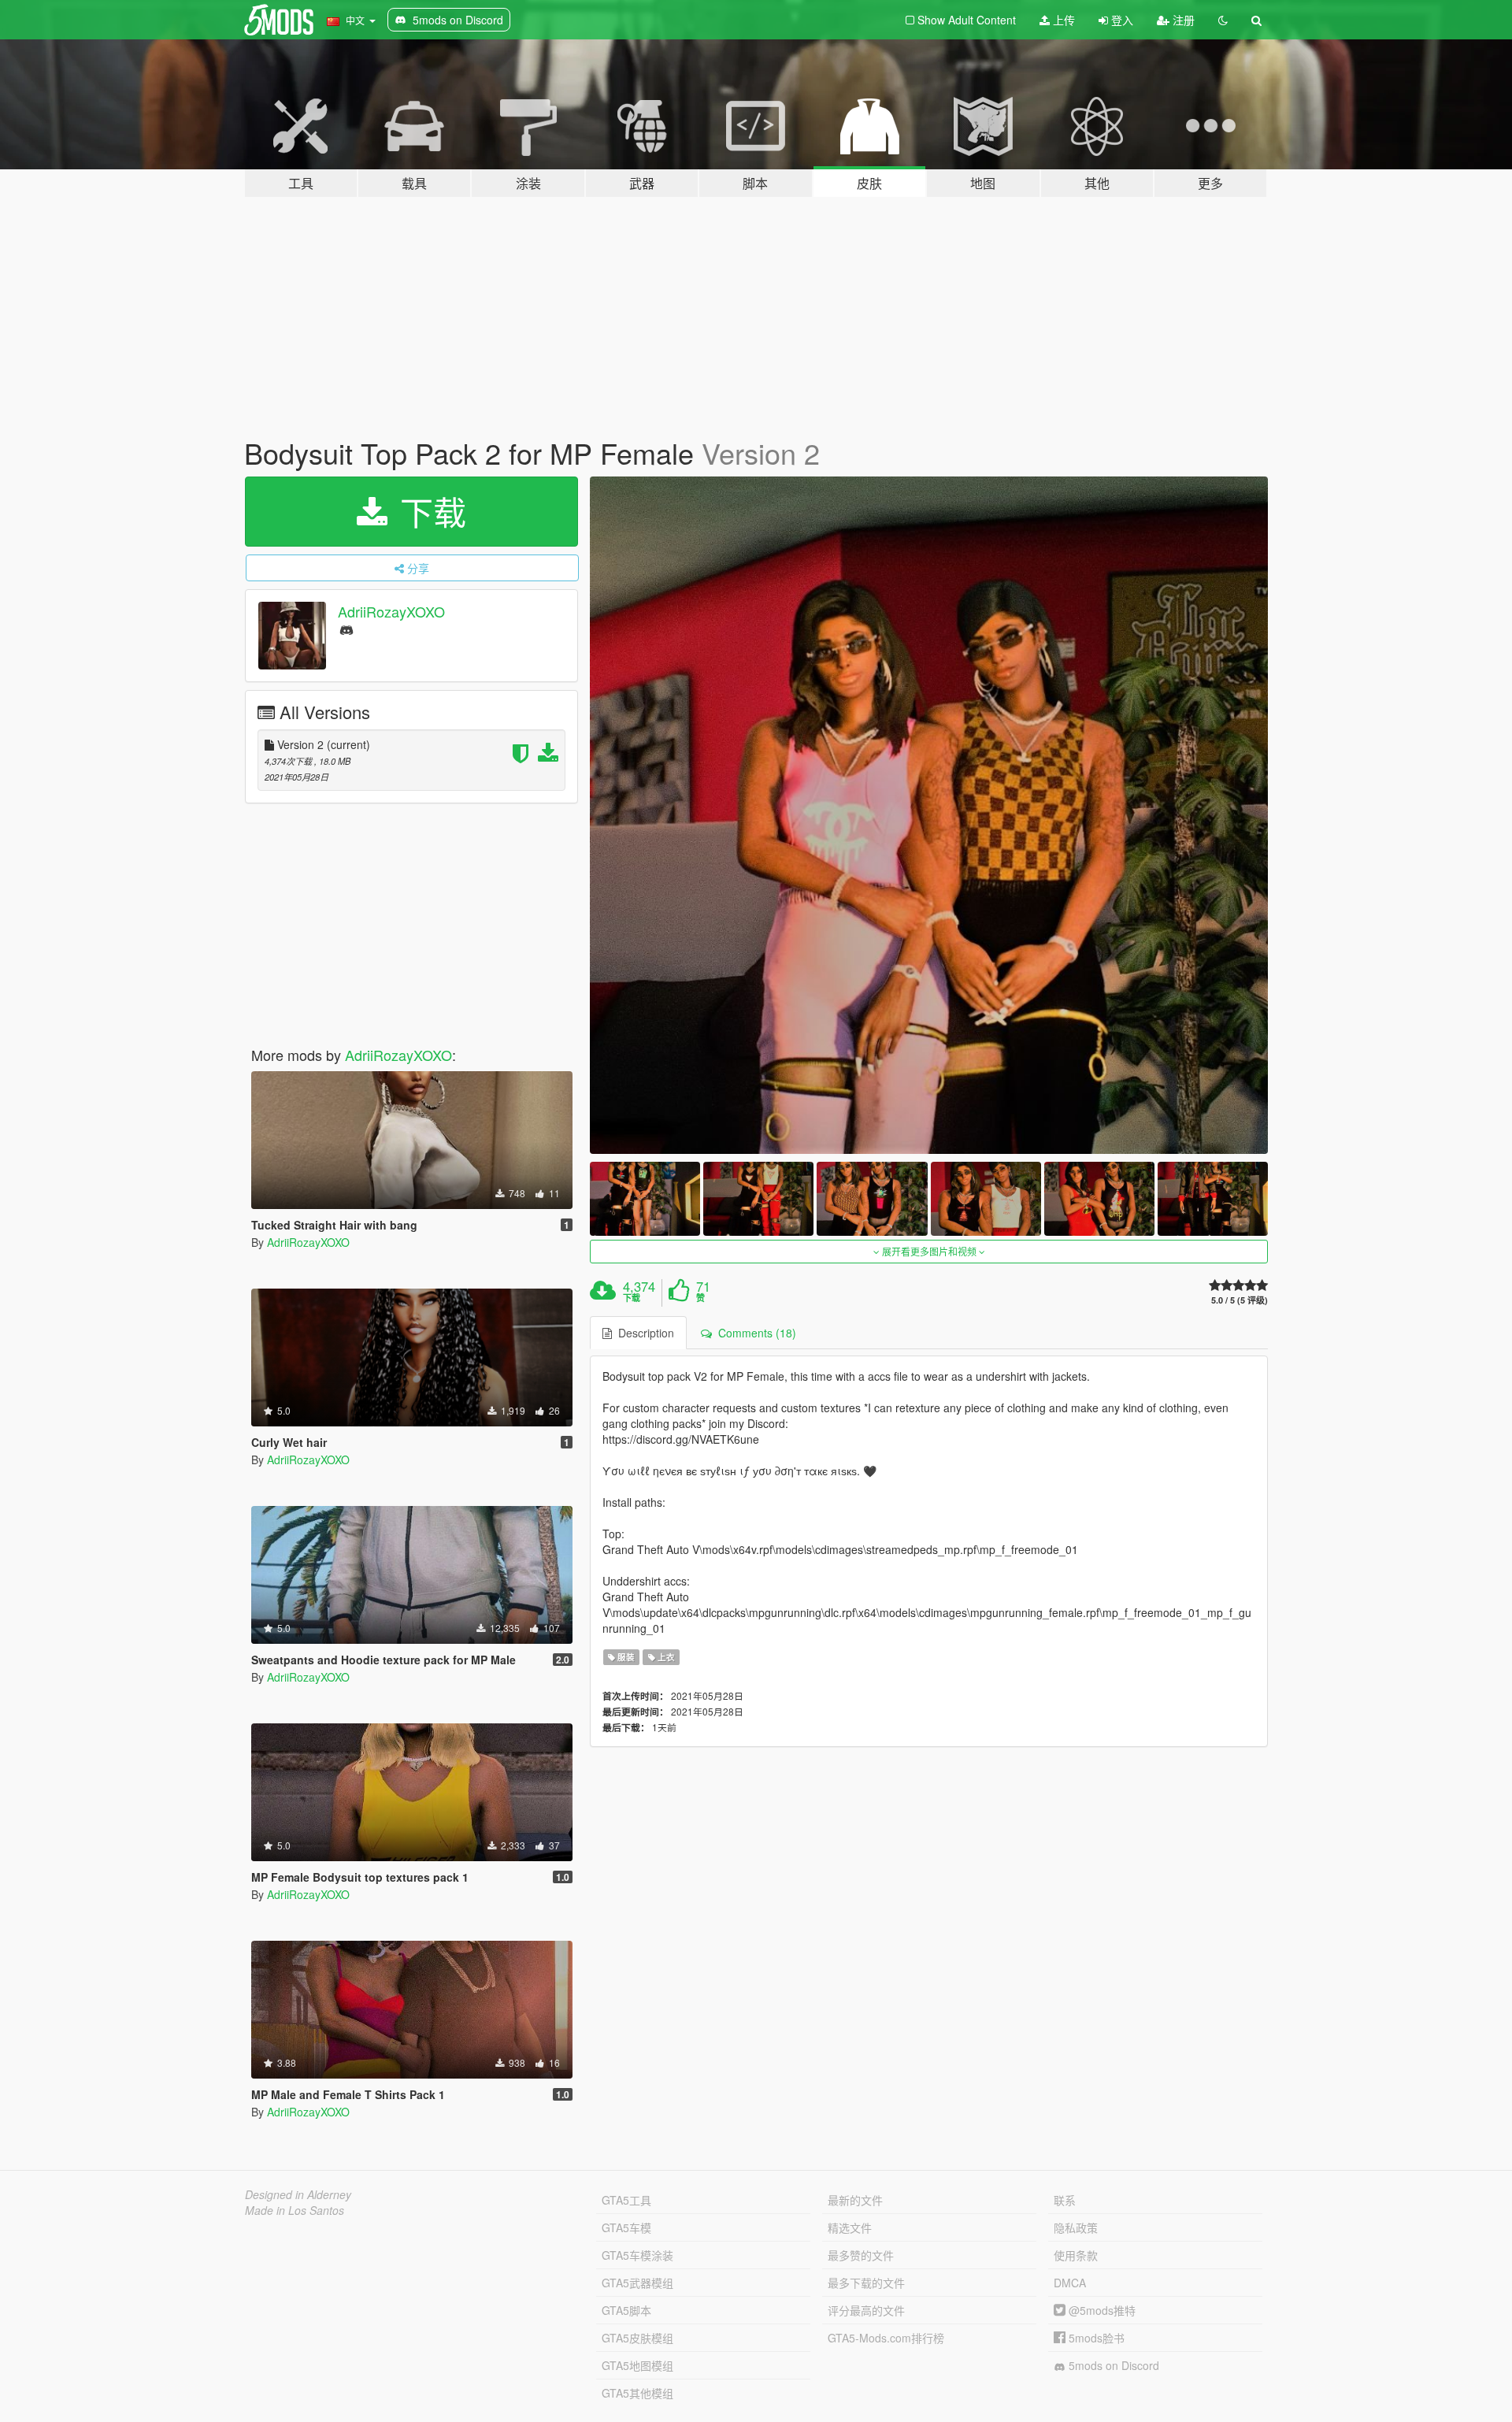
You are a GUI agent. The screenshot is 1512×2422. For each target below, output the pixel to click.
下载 (428, 511)
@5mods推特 (1101, 2310)
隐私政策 (1076, 2227)
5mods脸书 (1095, 2338)
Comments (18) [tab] (754, 1333)
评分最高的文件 (866, 2310)
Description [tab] (643, 1333)
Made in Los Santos (295, 2210)
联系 (1065, 2200)
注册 (1182, 20)
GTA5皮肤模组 (637, 2338)
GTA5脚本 (626, 2310)
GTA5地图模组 (637, 2365)
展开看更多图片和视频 (929, 1251)
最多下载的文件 (866, 2283)
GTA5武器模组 (637, 2283)
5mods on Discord (1112, 2365)
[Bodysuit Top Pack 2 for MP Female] (929, 816)
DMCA (1070, 2283)
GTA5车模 (626, 2227)
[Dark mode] (1223, 20)
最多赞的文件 (861, 2255)
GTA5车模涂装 (637, 2255)
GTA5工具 (626, 2200)
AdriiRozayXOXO (391, 611)
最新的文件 (855, 2200)
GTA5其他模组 (637, 2393)
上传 (1062, 20)
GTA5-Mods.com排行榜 (886, 2338)
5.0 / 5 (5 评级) (1240, 1300)
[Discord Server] (346, 629)
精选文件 (850, 2227)
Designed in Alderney (298, 2194)
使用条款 (1076, 2255)
